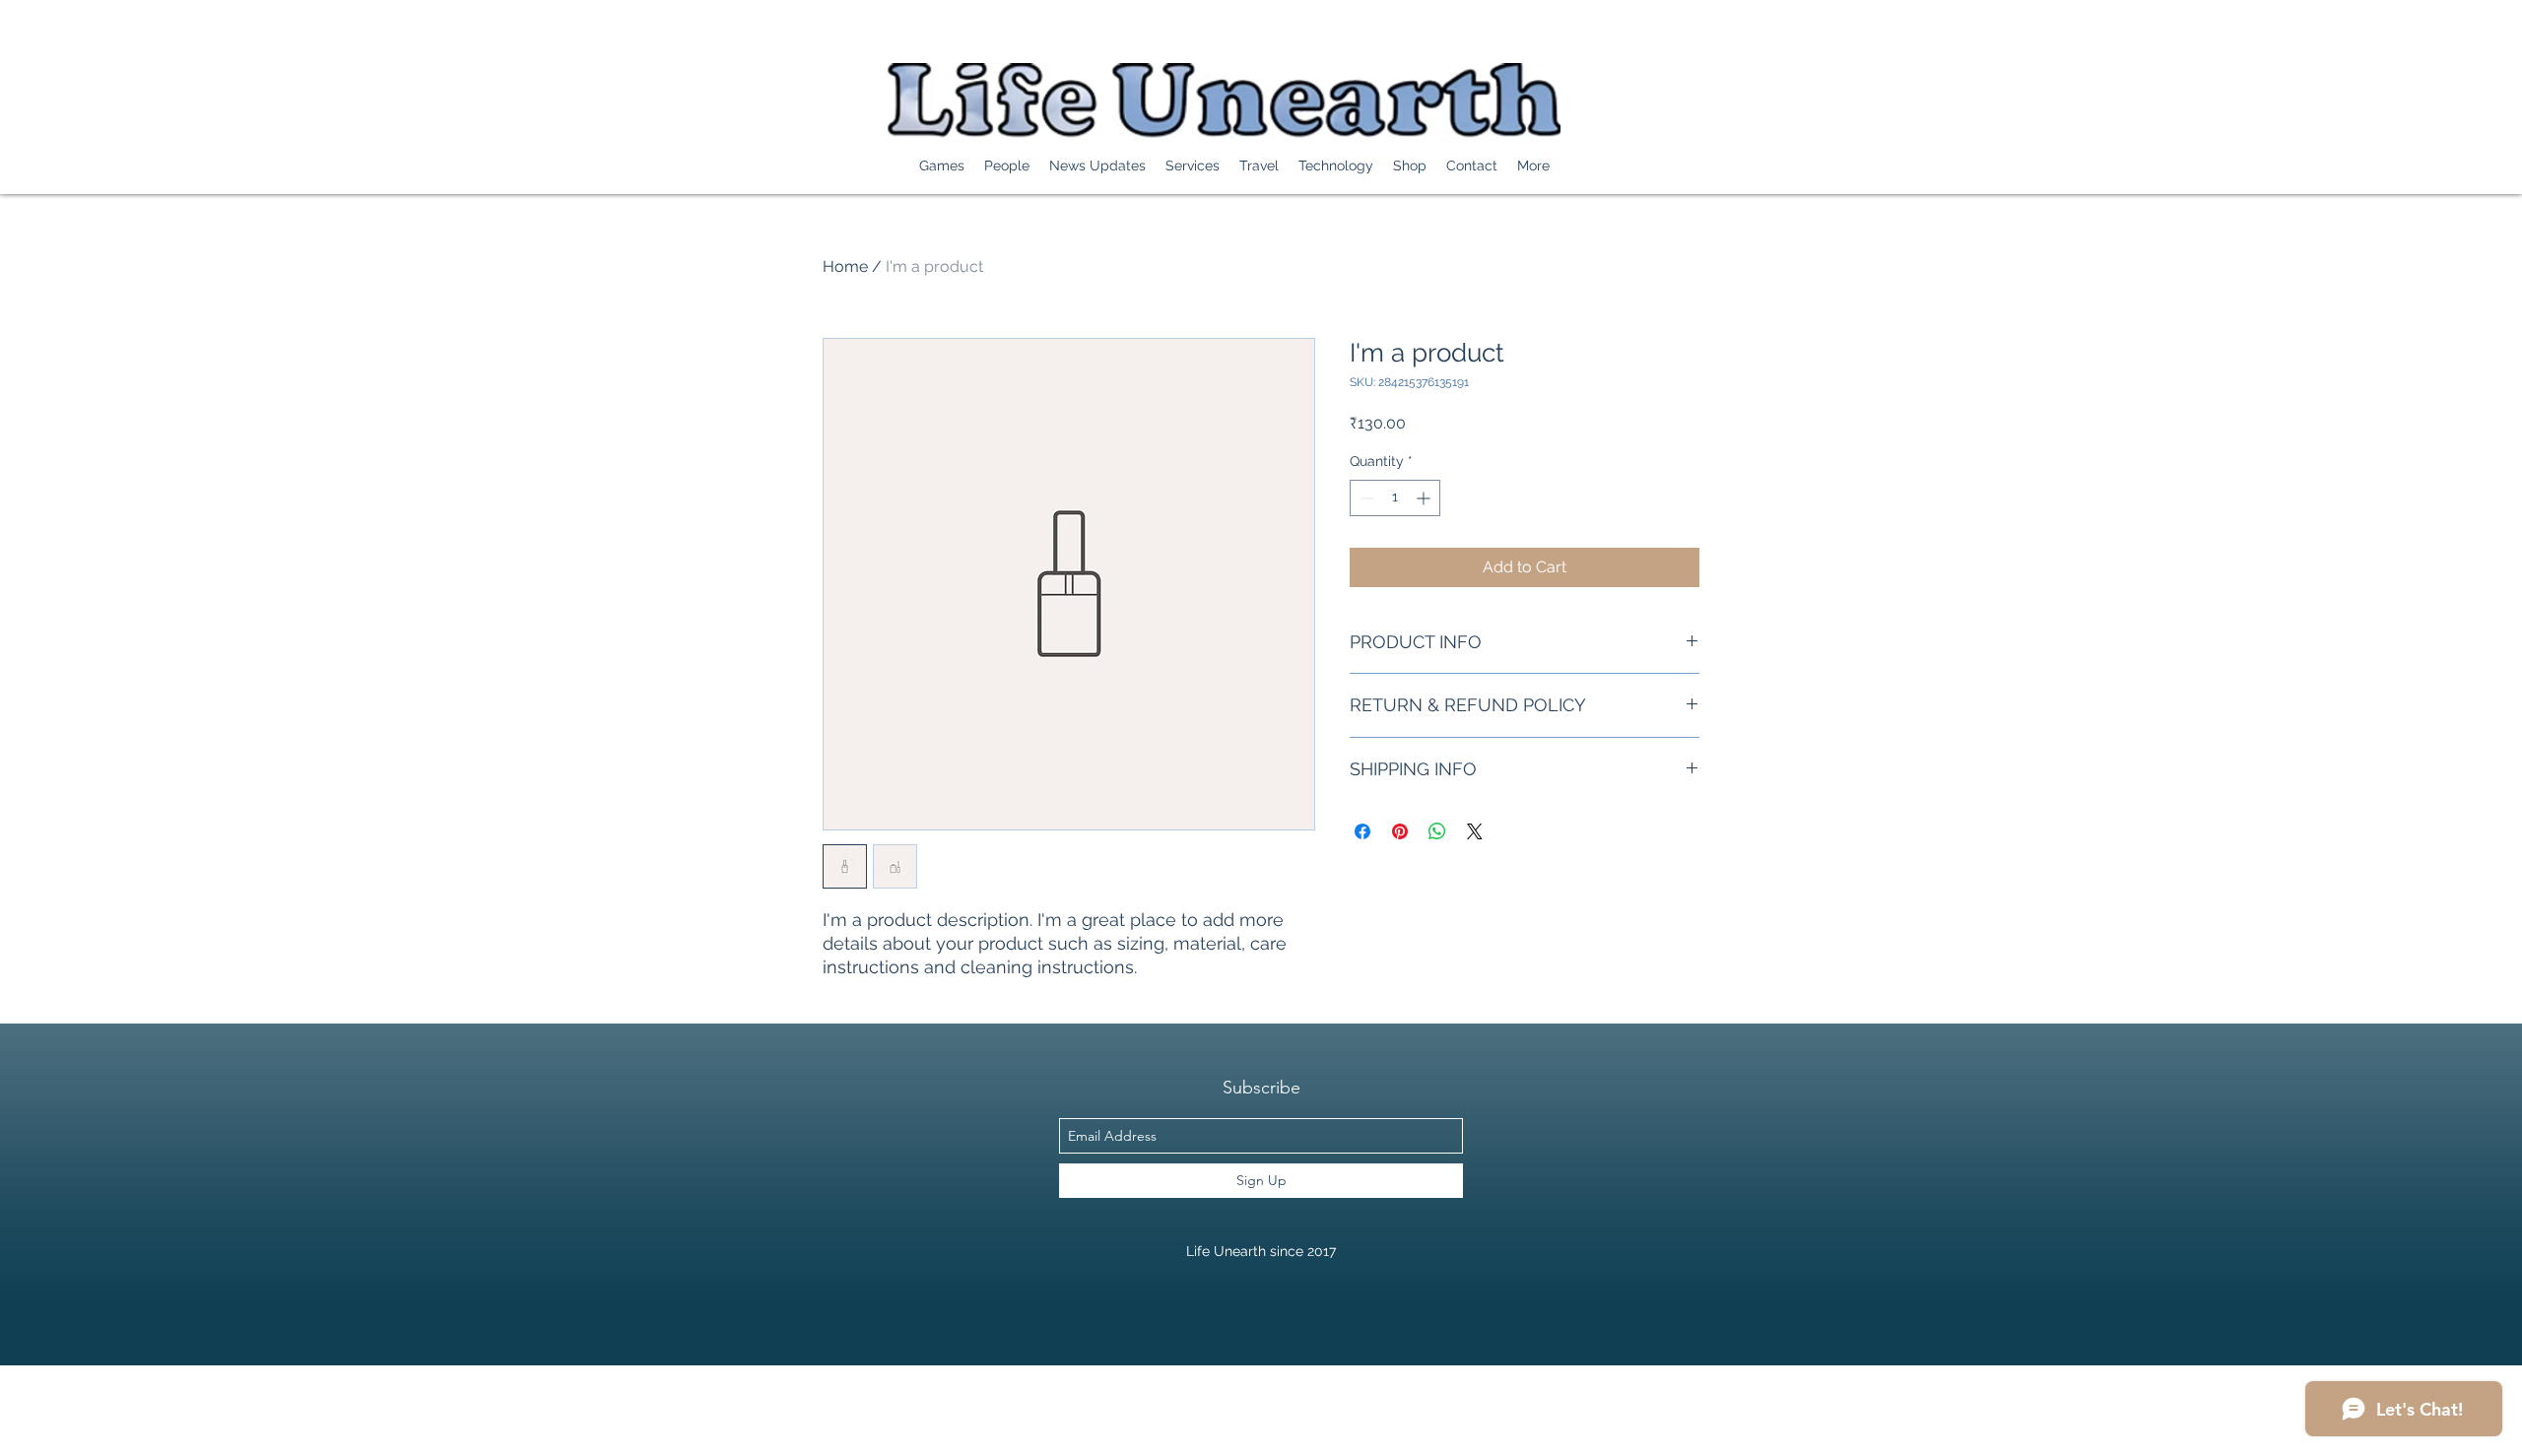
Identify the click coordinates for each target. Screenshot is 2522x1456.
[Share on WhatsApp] (1437, 831)
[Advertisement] (359, 1410)
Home (845, 266)
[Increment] (1425, 498)
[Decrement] (1365, 498)
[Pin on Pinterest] (1400, 831)
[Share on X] (1475, 831)
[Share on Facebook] (1362, 831)
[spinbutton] (1395, 498)
